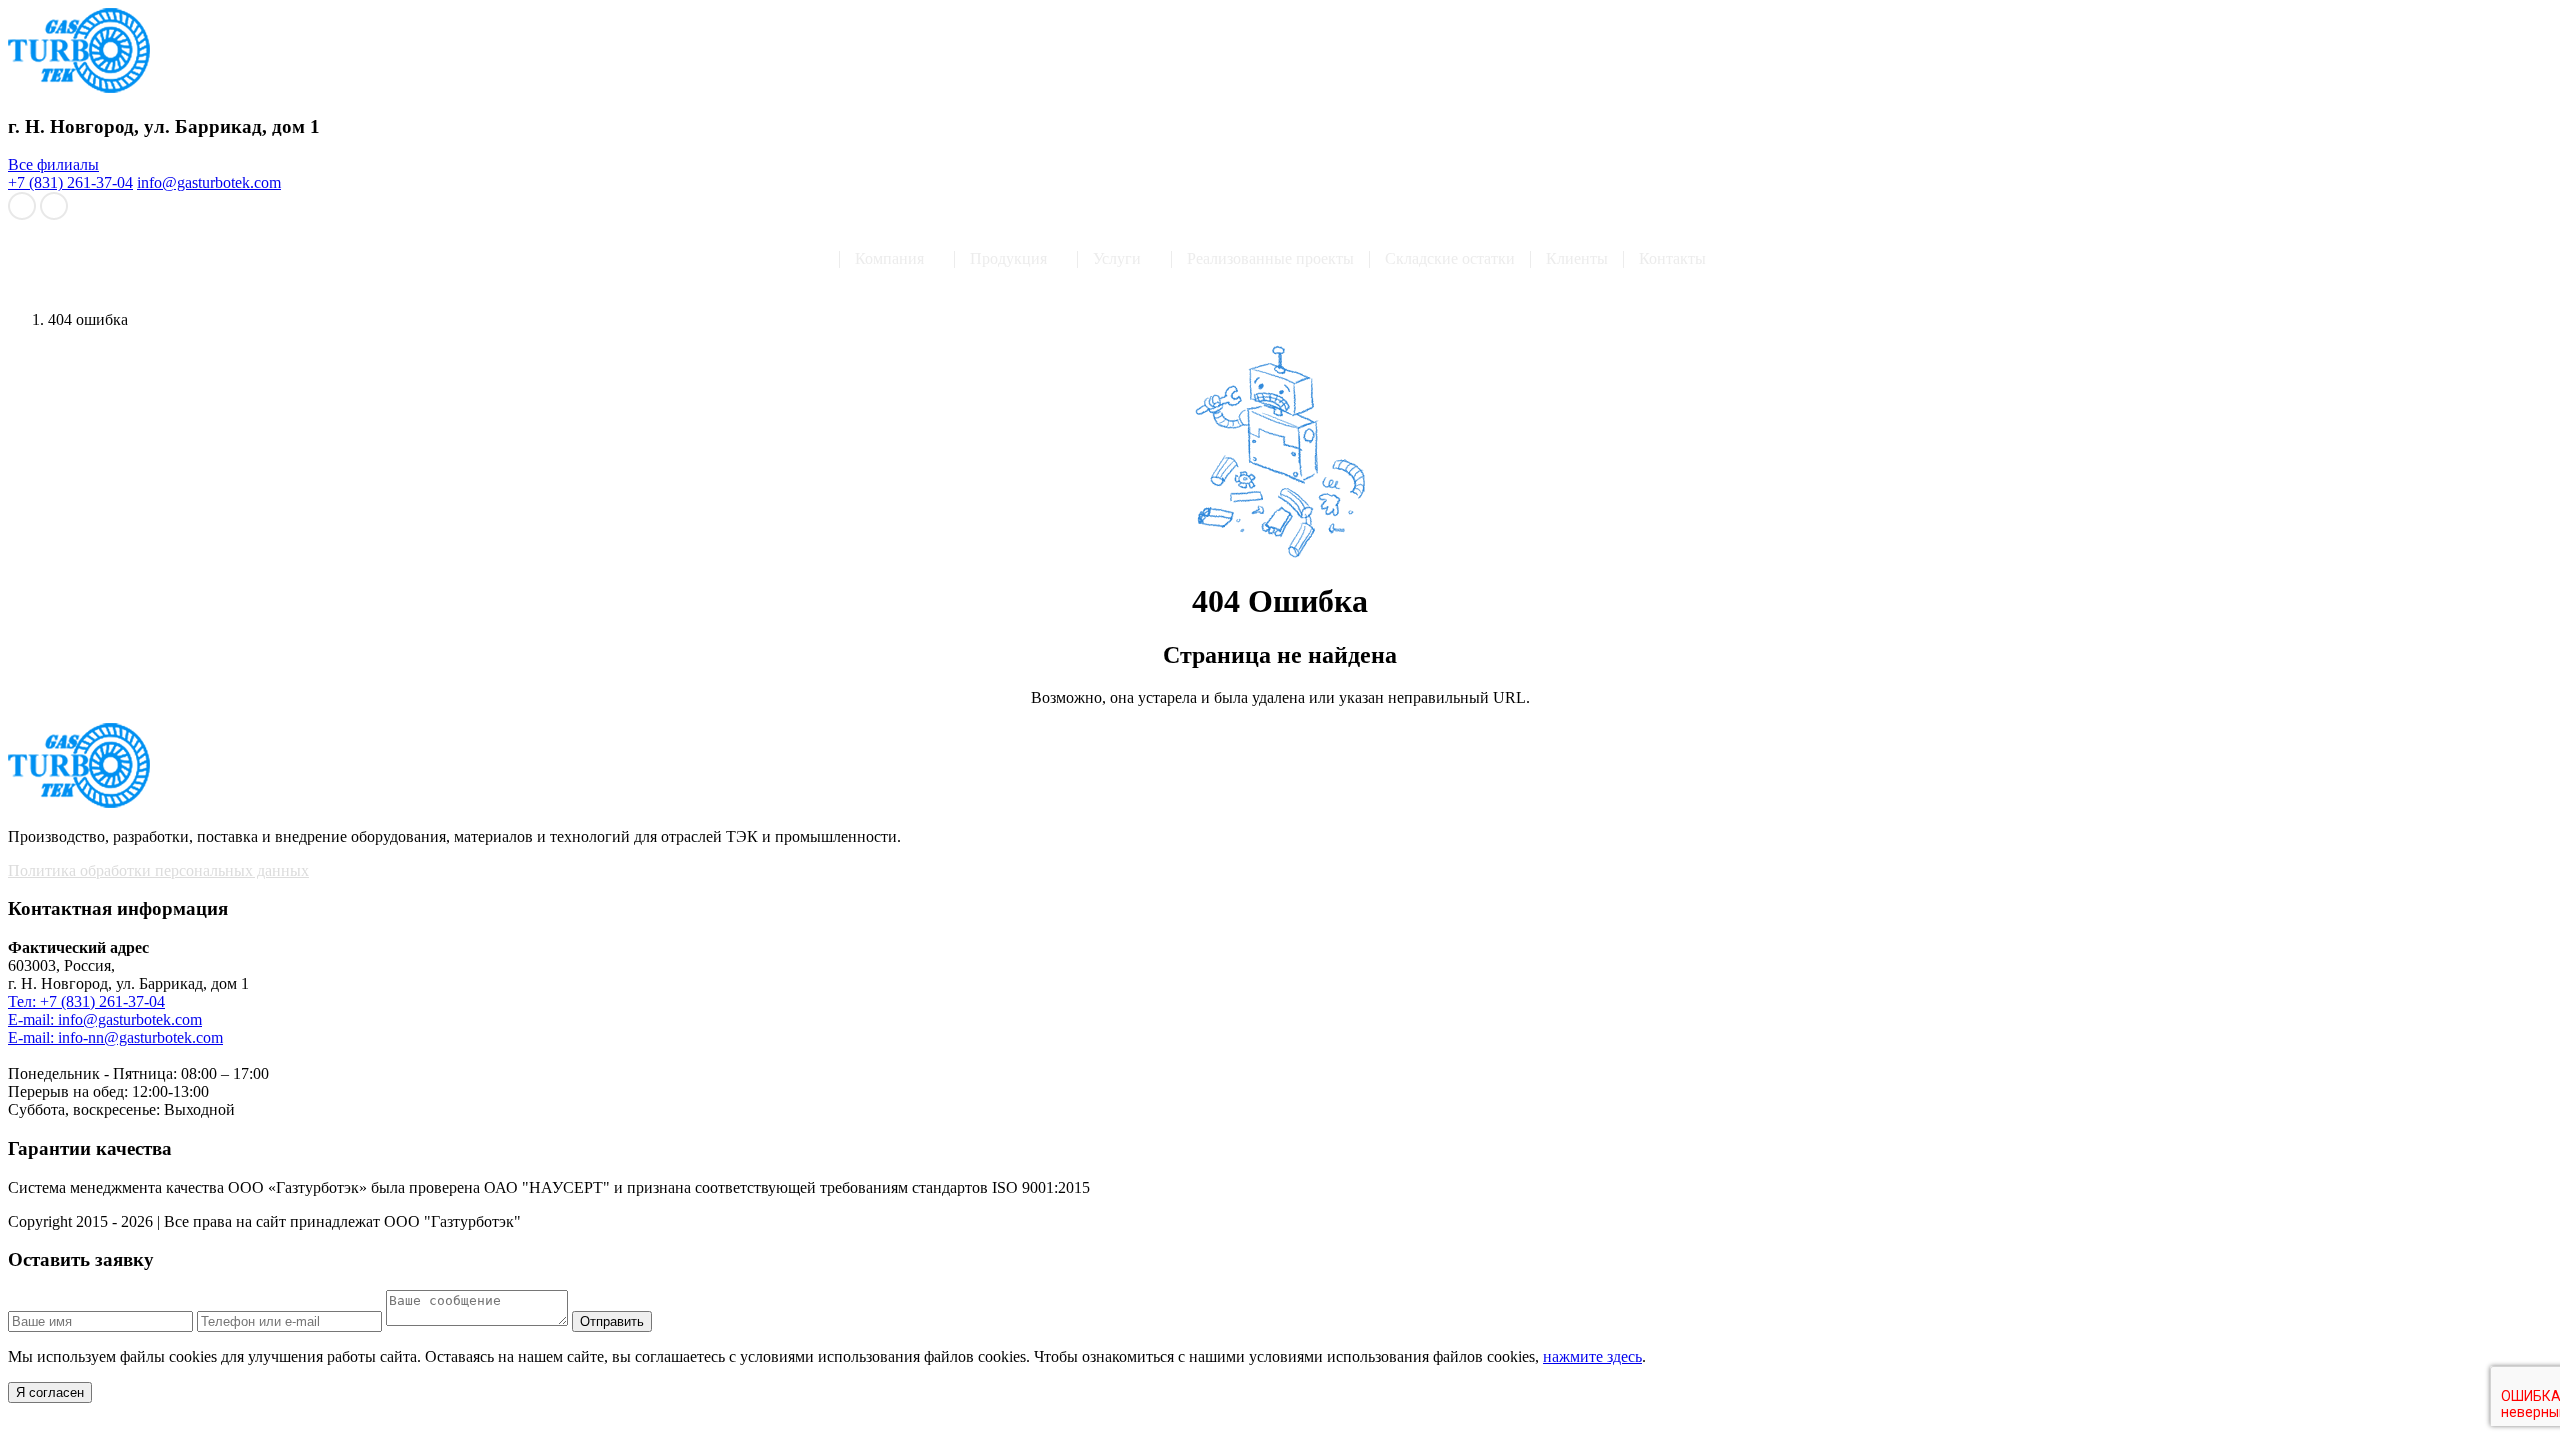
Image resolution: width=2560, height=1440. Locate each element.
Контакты (1672, 259)
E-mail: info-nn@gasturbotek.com (115, 1037)
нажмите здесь (1592, 1356)
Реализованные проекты (1270, 259)
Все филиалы (53, 164)
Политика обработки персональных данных (158, 870)
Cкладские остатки (1450, 259)
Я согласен (50, 1392)
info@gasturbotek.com (209, 182)
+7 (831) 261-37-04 (70, 182)
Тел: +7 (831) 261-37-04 (86, 1001)
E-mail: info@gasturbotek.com (105, 1019)
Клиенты (1577, 259)
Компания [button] (889, 259)
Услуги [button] (1117, 259)
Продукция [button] (1008, 259)
